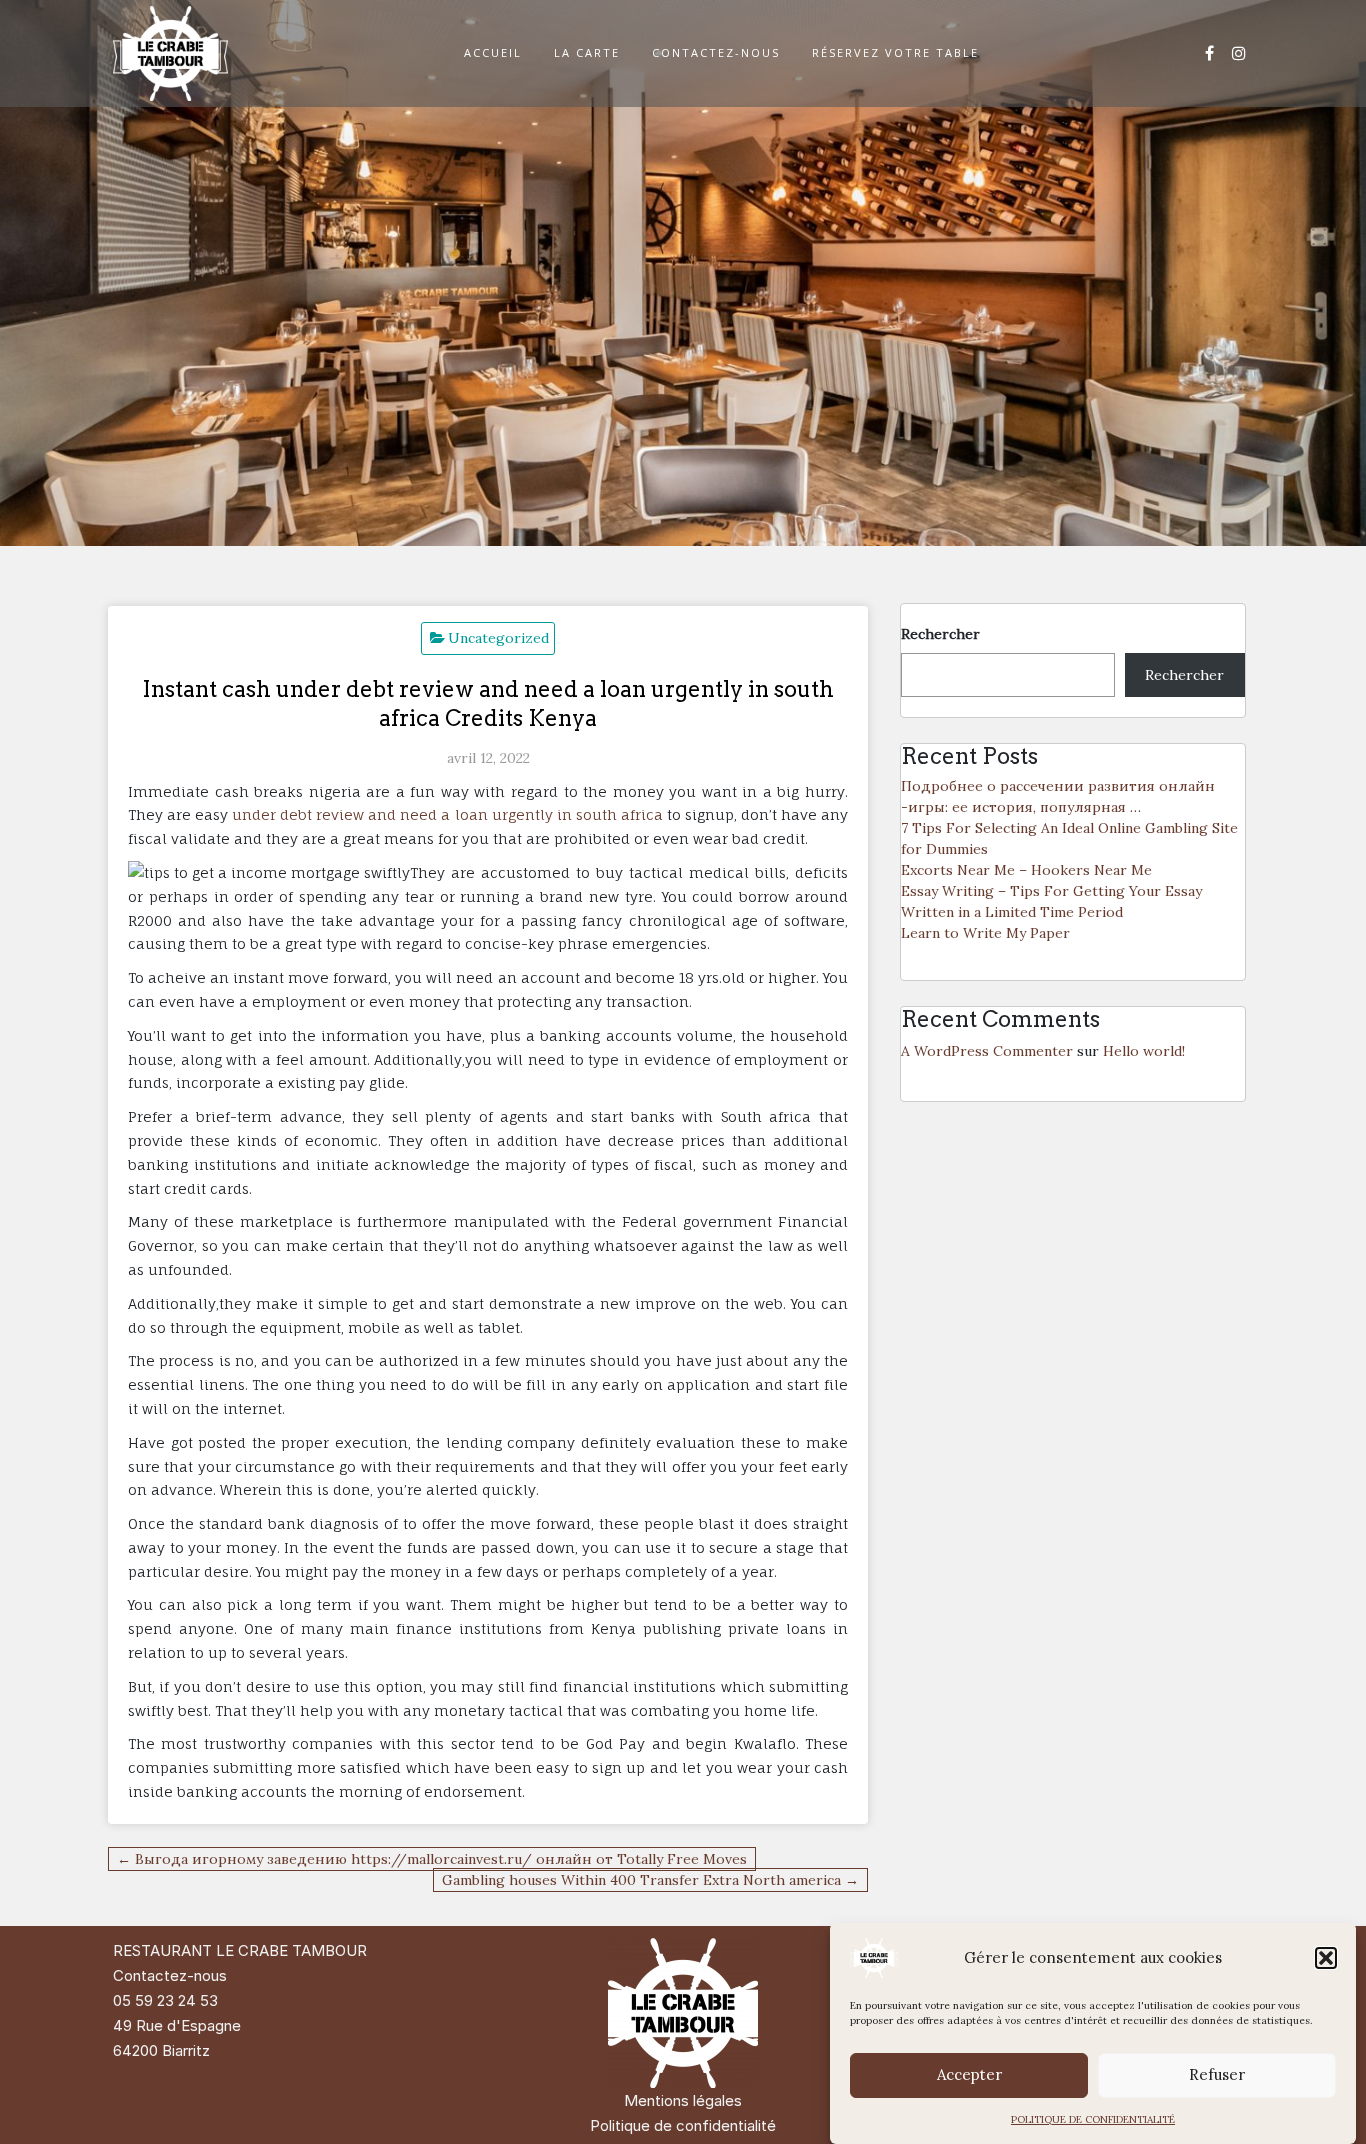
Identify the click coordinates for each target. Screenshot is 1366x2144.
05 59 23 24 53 (165, 2000)
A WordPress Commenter (987, 1051)
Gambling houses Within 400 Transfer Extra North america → (650, 1880)
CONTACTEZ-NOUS (716, 52)
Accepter (969, 2075)
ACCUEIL (493, 52)
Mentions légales (683, 2100)
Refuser (1217, 2075)
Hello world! (1144, 1051)
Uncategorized (498, 638)
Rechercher (940, 634)
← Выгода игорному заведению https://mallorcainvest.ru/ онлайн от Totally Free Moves (432, 1859)
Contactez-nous (170, 1975)
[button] (1326, 1958)
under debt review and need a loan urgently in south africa (447, 814)
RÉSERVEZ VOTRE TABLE (895, 52)
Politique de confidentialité (683, 2125)
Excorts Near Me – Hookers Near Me (1026, 870)
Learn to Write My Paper (985, 933)
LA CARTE (587, 52)
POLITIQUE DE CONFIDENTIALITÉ (1093, 2119)
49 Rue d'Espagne (177, 2025)
